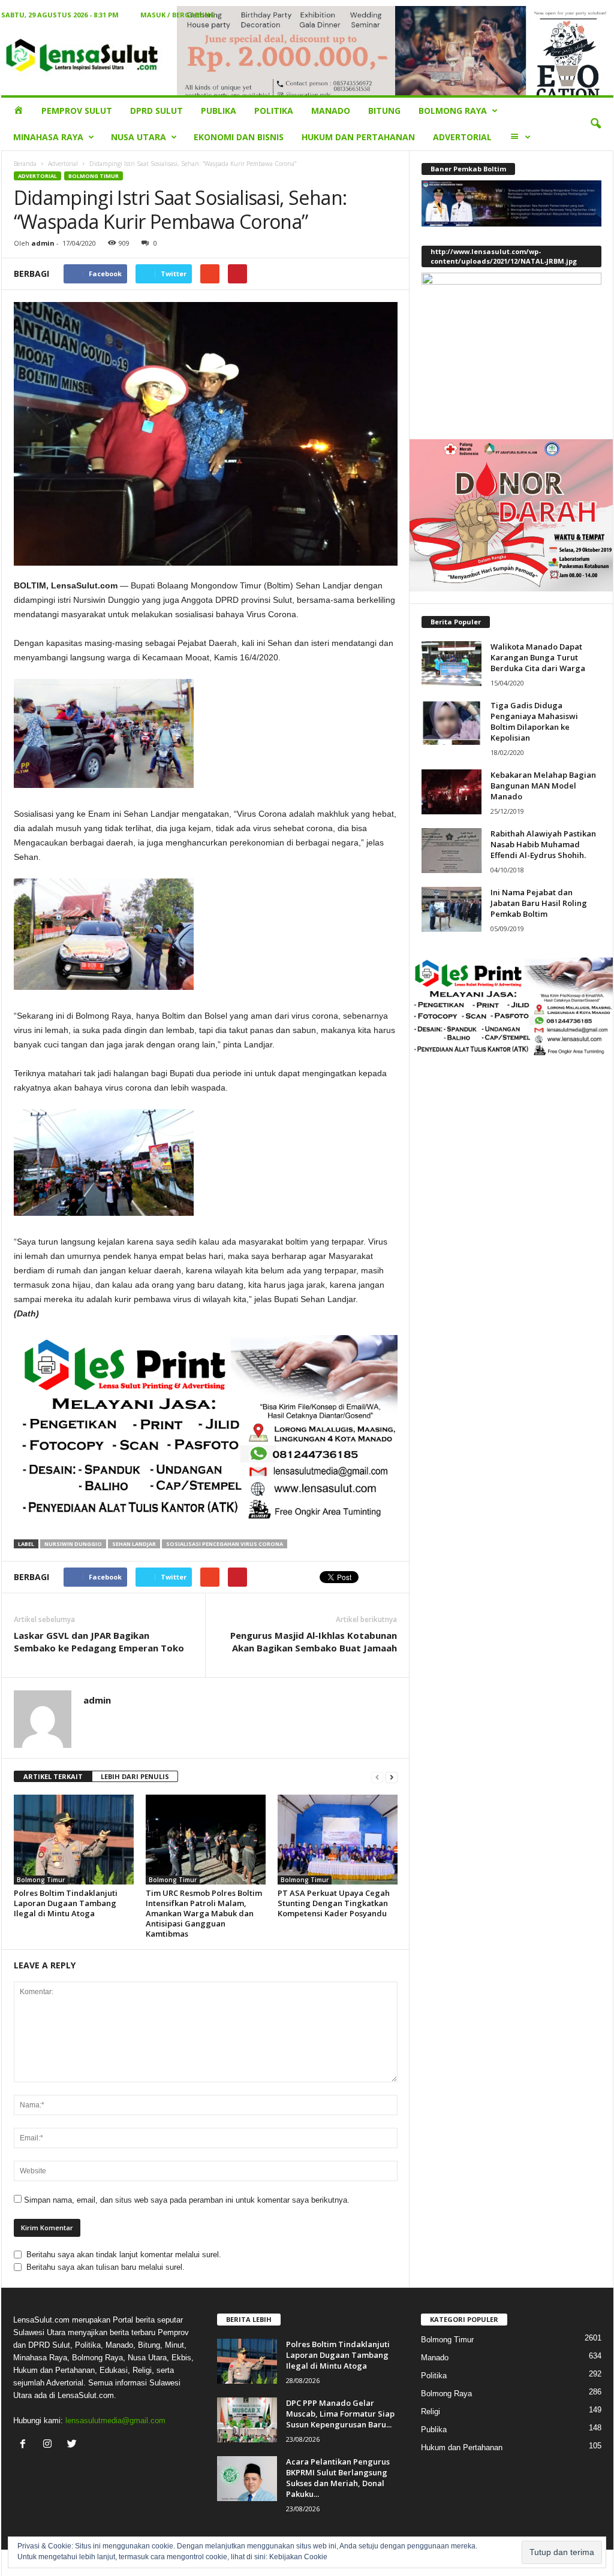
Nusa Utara (139, 137)
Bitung (384, 111)
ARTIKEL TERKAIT (53, 1776)
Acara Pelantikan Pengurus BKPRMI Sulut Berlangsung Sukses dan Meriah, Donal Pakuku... (338, 2478)
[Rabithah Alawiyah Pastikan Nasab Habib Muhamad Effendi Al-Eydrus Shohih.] (452, 851)
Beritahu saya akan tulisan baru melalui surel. (106, 2267)
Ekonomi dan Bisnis (239, 137)
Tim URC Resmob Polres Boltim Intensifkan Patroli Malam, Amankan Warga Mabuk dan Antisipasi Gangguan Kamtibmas (204, 1913)
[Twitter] (73, 2445)
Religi (431, 2412)
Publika (219, 111)
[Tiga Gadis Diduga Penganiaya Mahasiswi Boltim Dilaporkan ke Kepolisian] (452, 722)
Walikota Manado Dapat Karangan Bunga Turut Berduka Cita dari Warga (538, 657)
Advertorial (462, 137)
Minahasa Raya (48, 137)
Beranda (25, 164)
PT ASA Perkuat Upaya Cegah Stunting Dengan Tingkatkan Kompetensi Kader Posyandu (334, 1903)
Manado (331, 111)
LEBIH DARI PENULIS (135, 1776)
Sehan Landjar (134, 1544)
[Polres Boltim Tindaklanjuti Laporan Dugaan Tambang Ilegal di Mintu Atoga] (74, 1840)
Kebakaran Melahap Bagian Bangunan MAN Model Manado (543, 786)
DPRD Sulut (156, 111)
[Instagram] (50, 2445)
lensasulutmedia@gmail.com (115, 2421)
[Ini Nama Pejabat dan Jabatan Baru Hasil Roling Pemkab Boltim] (452, 909)
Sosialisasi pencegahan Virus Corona (225, 1544)
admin (43, 243)
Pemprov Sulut (77, 111)
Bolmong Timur (94, 176)
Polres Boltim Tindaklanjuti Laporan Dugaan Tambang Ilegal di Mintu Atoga (66, 1903)
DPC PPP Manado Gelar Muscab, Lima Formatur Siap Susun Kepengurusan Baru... (340, 2414)
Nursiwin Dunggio (73, 1544)
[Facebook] (25, 2445)
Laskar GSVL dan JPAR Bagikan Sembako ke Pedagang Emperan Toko (99, 1642)
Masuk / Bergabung (178, 15)
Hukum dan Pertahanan (358, 137)
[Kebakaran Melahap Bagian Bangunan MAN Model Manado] (452, 792)
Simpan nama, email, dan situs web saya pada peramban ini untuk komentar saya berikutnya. (187, 2200)
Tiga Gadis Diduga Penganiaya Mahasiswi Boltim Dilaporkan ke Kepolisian (534, 721)
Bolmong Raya (453, 111)
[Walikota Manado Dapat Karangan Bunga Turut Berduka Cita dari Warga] (452, 664)
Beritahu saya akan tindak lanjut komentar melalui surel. (124, 2255)
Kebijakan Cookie (298, 2557)
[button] (595, 124)
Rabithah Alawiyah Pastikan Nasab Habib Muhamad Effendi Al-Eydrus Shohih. (543, 844)
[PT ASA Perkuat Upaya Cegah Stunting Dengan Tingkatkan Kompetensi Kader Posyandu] (338, 1840)
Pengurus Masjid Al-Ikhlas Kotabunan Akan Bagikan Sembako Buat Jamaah (314, 1642)
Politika (274, 111)
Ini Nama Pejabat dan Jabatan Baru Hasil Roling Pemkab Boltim (539, 903)
